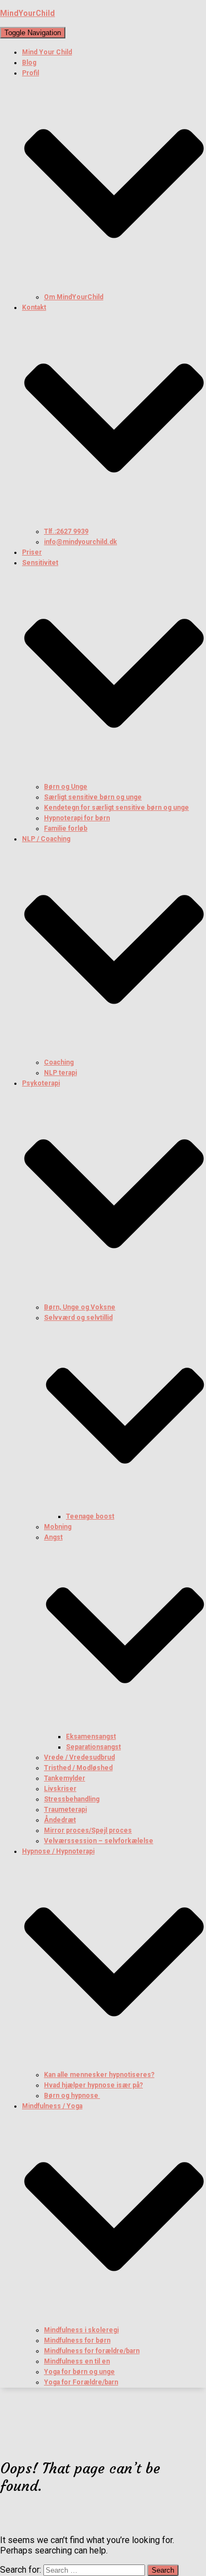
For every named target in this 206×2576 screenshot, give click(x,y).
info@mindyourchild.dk (80, 542)
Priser (32, 552)
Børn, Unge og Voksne (80, 1307)
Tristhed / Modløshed (78, 1768)
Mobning (58, 1527)
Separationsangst (93, 1747)
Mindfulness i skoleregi (81, 2330)
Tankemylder (65, 1778)
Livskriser (60, 1789)
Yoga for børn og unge (79, 2372)
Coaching (59, 1062)
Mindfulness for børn (77, 2340)
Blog (29, 63)
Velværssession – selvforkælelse (99, 1841)
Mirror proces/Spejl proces (88, 1830)
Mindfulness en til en (77, 2361)
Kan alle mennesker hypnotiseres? (99, 2075)
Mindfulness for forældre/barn (92, 2351)
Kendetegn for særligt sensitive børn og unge (116, 808)
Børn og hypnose (72, 2096)
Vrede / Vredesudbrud (79, 1757)
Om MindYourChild (74, 297)
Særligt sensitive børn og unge (93, 797)
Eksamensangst (91, 1737)
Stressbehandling (72, 1799)
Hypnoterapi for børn (77, 818)
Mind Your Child (47, 52)
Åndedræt (60, 1820)
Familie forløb (66, 828)
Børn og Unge (66, 787)
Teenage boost (90, 1516)
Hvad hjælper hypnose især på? (93, 2085)
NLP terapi (60, 1073)
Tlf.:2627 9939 (66, 531)
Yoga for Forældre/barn (81, 2382)
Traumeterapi (65, 1810)
